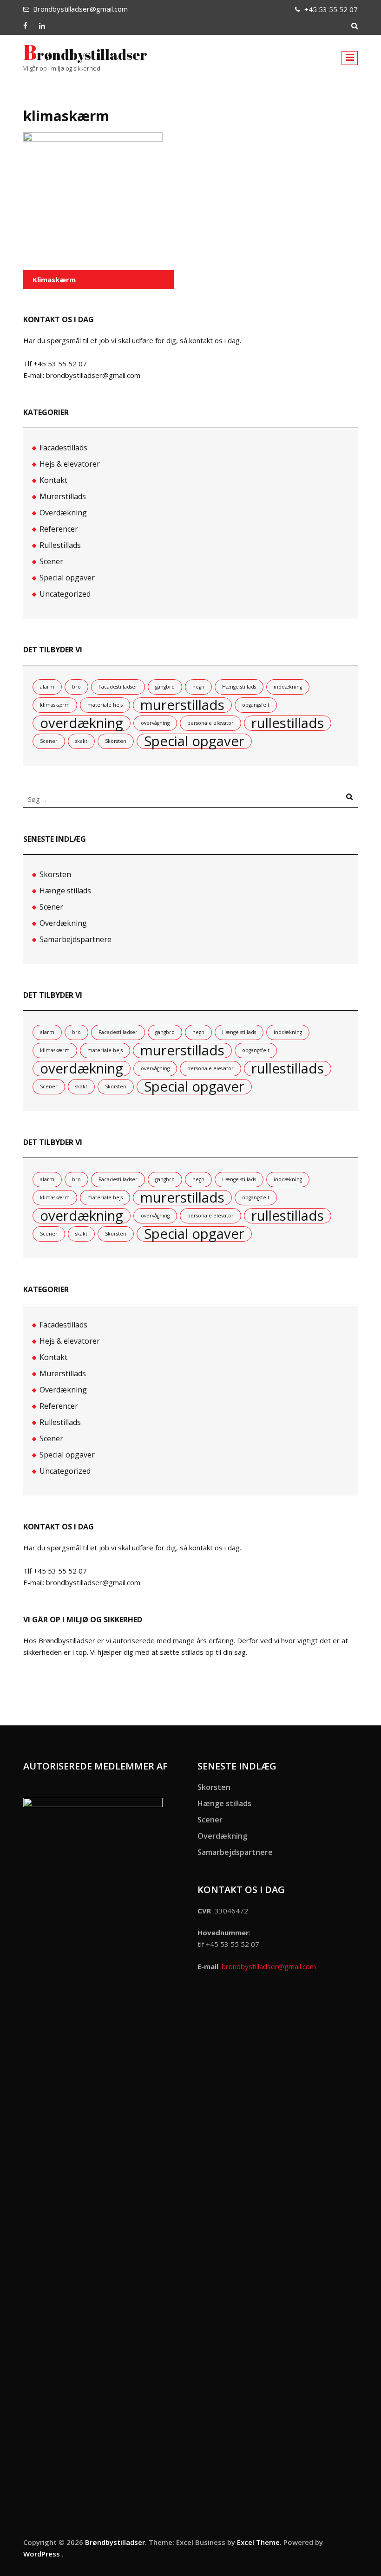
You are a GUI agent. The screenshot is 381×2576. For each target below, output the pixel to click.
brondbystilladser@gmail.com (269, 1966)
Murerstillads (63, 496)
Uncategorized (65, 594)
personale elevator (210, 723)
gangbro (165, 687)
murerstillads (182, 705)
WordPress (42, 2554)
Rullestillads (60, 545)
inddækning (288, 687)
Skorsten (116, 741)
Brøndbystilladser (85, 55)
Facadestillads (63, 448)
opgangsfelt (256, 705)
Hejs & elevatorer (70, 464)
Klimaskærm (54, 280)
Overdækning (63, 513)
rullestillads (288, 723)
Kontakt (53, 480)
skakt (81, 741)
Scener (51, 561)
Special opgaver (67, 578)
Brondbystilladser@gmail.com (80, 9)
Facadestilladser (118, 687)
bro (76, 687)
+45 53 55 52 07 (331, 9)
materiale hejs (105, 705)
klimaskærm (55, 705)
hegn (198, 687)
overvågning (155, 723)
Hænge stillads (239, 687)
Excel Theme (258, 2542)
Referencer (59, 529)
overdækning (82, 723)
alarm (47, 687)
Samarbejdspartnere (76, 939)
